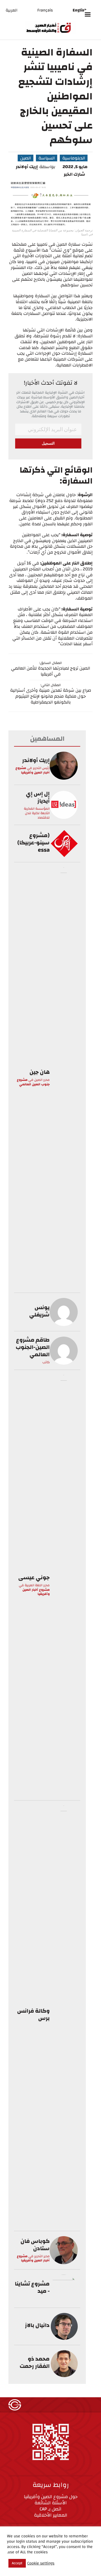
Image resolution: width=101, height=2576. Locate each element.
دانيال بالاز (37, 2325)
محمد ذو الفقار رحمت (35, 2362)
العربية (12, 10)
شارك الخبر (74, 174)
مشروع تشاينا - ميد (32, 2287)
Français (45, 10)
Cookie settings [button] (41, 2563)
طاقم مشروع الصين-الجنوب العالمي (33, 1347)
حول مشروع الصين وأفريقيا (51, 2497)
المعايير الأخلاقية (51, 2515)
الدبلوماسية (74, 158)
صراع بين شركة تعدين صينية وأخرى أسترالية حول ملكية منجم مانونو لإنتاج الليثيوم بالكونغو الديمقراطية (51, 696)
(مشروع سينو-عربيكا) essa (34, 843)
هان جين (40, 1072)
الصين (26, 158)
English (80, 10)
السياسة (47, 158)
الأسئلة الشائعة (51, 2503)
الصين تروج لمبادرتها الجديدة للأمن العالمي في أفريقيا (50, 671)
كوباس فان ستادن (35, 2245)
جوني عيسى (34, 1577)
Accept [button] (17, 2563)
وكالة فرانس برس (33, 2014)
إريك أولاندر (27, 167)
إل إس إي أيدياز (38, 797)
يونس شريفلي (39, 1311)
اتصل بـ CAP (50, 2509)
